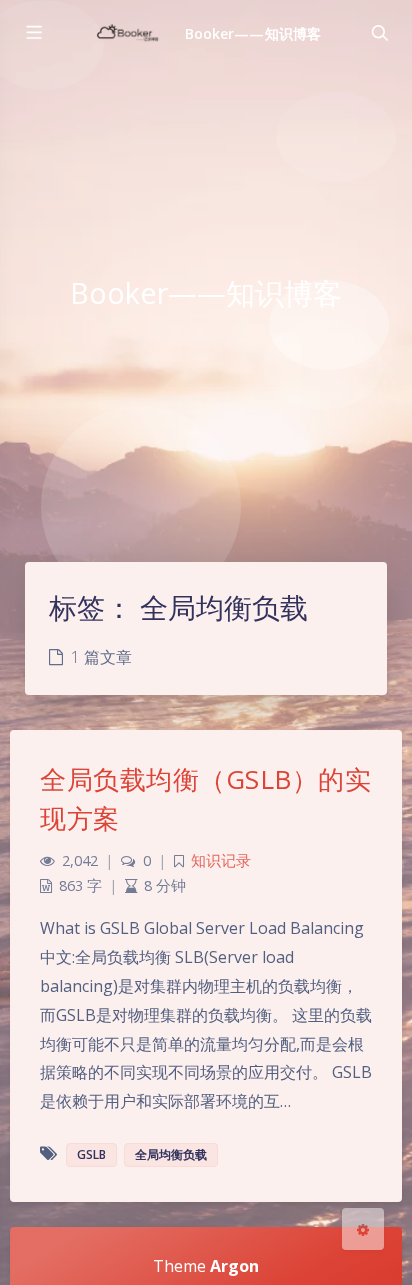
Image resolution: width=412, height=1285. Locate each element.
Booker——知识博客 (253, 33)
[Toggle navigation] (379, 33)
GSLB (91, 1154)
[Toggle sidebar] (33, 33)
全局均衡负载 (171, 1154)
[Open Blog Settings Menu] (363, 1229)
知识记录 (221, 860)
